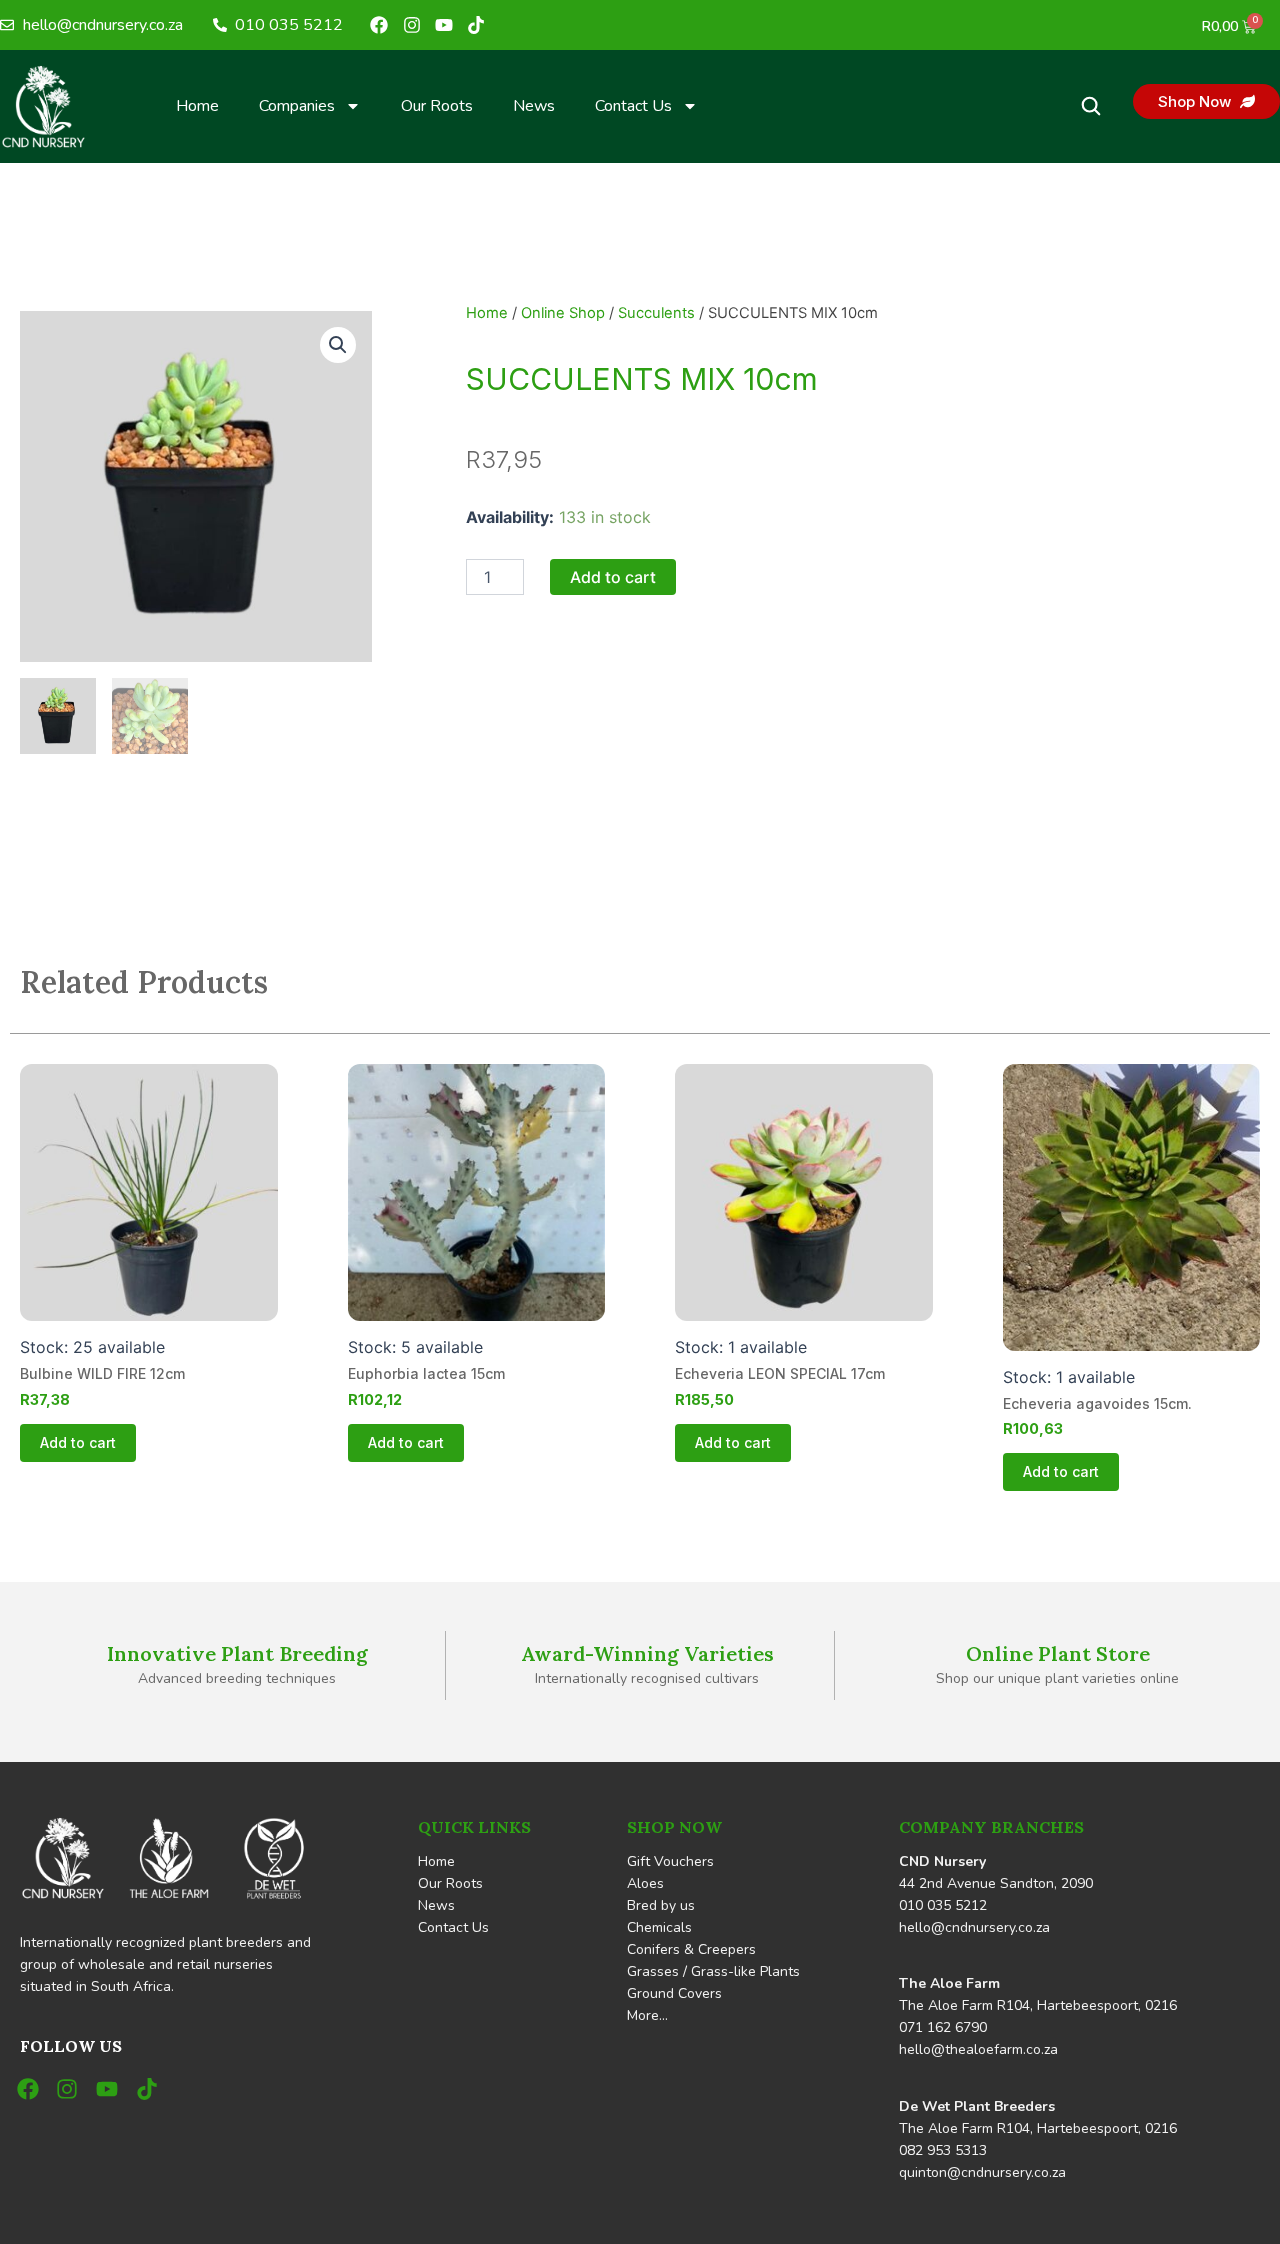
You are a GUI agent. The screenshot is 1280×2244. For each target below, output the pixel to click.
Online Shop (563, 313)
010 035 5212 (943, 1905)
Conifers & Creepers (691, 1949)
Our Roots (437, 106)
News (534, 106)
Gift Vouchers (670, 1861)
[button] (338, 345)
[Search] (1091, 106)
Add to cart (613, 577)
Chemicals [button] (659, 1927)
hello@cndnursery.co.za (974, 1927)
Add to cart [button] (78, 1442)
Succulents (656, 313)
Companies (297, 106)
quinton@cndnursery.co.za (982, 2172)
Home (197, 106)
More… (647, 2015)
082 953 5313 (943, 2150)
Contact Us (633, 106)
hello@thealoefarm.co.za (978, 2049)
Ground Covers (674, 1993)
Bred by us (661, 1905)
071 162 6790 (943, 2027)
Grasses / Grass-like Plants (713, 1971)
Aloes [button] (645, 1883)
